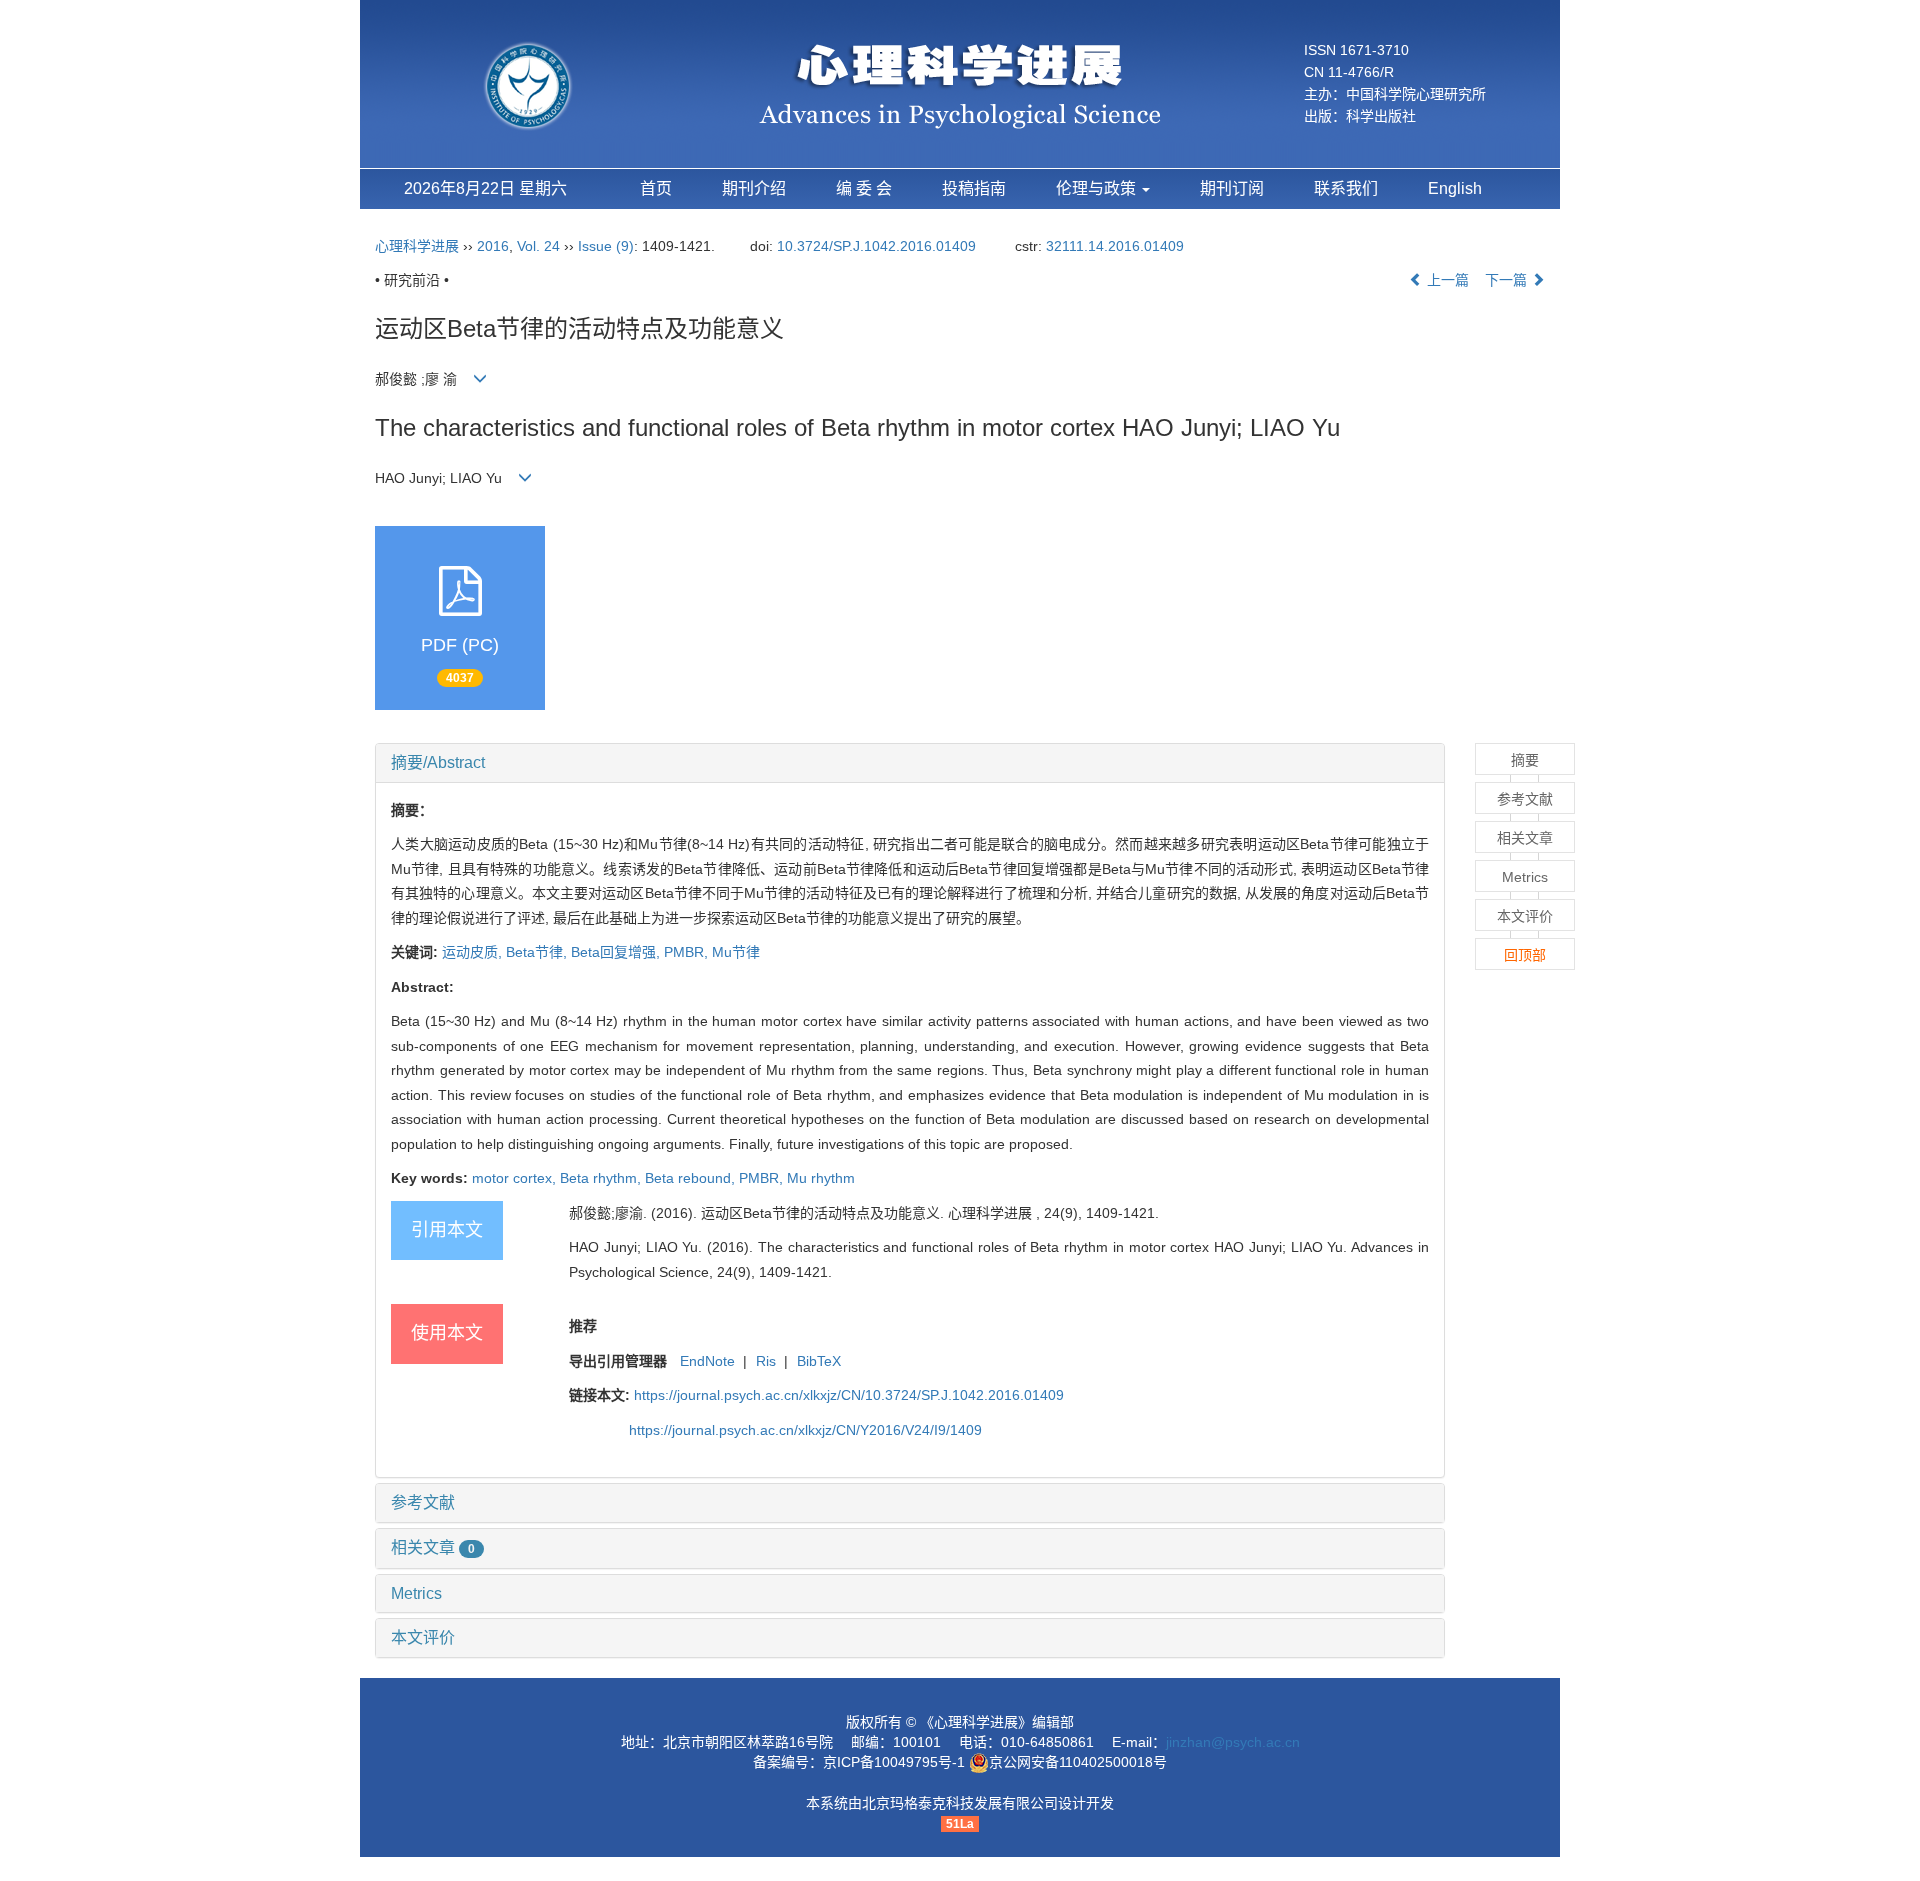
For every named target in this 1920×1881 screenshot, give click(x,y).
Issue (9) (606, 246)
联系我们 (1346, 188)
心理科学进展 (419, 246)
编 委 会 (864, 188)
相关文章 (433, 1547)
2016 (493, 246)
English (1455, 188)
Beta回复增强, (617, 952)
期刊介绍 (754, 188)
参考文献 (423, 1502)
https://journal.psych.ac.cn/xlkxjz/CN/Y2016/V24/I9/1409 (805, 1430)
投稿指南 (974, 188)
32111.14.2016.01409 (1115, 246)
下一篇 (1508, 280)
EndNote (707, 1361)
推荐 (583, 1326)
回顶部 (1525, 955)
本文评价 (423, 1637)
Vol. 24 (538, 246)
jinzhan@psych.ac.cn (1233, 1742)
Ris (766, 1361)
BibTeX (819, 1361)
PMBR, (688, 952)
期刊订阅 (1232, 188)
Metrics (416, 1593)
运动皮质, (474, 952)
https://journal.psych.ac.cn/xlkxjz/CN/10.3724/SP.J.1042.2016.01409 (849, 1395)
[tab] (910, 763)
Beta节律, (538, 952)
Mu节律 (736, 952)
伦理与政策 (1098, 188)
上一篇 (1446, 280)
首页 (656, 188)
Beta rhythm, (602, 1178)
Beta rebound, (692, 1178)
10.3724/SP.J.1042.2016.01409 (876, 246)
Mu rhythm (821, 1178)
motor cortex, (516, 1178)
